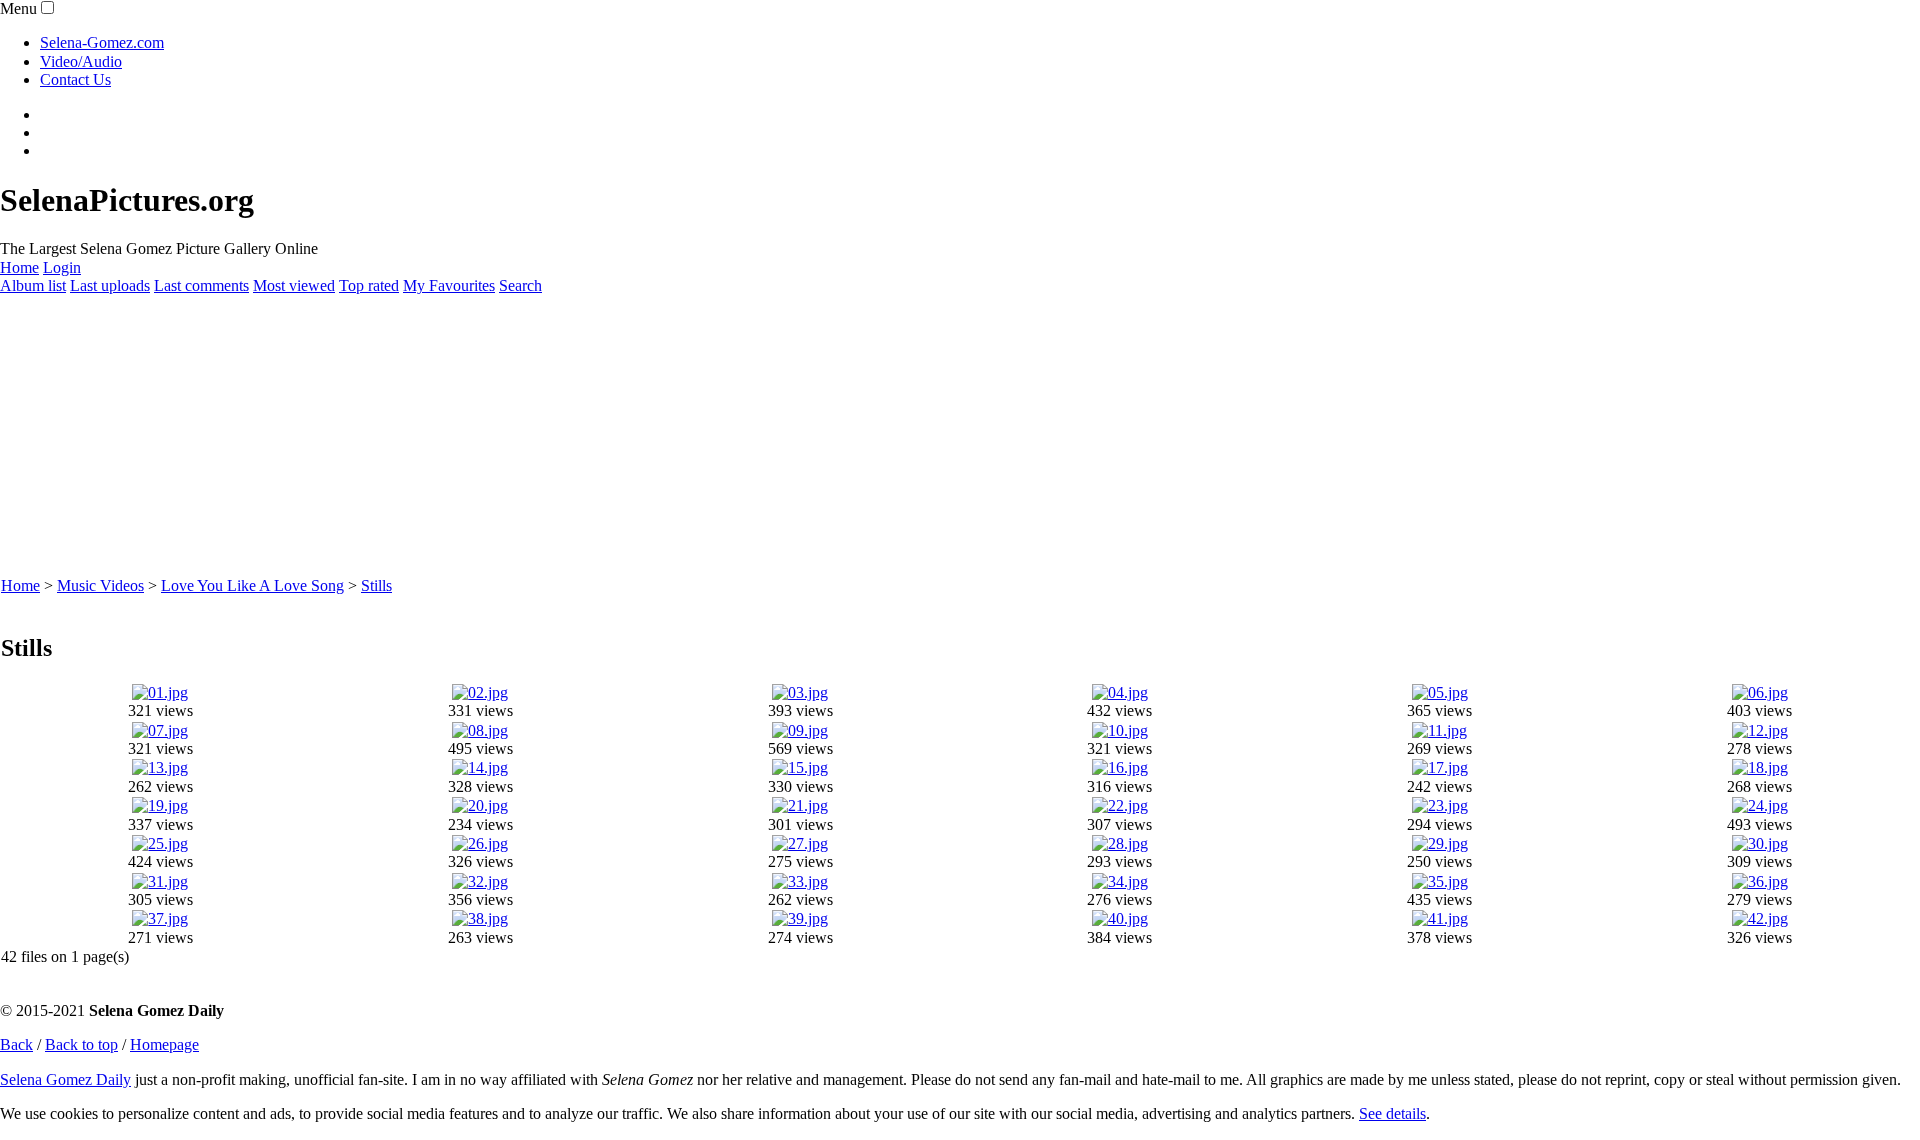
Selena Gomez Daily (65, 1079)
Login (62, 267)
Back (16, 1044)
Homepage (164, 1044)
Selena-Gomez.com (102, 42)
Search (520, 285)
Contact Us (75, 79)
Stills (376, 585)
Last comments (201, 285)
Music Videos (100, 585)
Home (19, 267)
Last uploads (110, 285)
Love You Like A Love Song (252, 585)
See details (1392, 1113)
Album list (33, 285)
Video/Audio (81, 61)
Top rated (369, 285)
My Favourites (449, 285)
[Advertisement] (600, 436)
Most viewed (294, 285)
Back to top (81, 1044)
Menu (18, 8)
